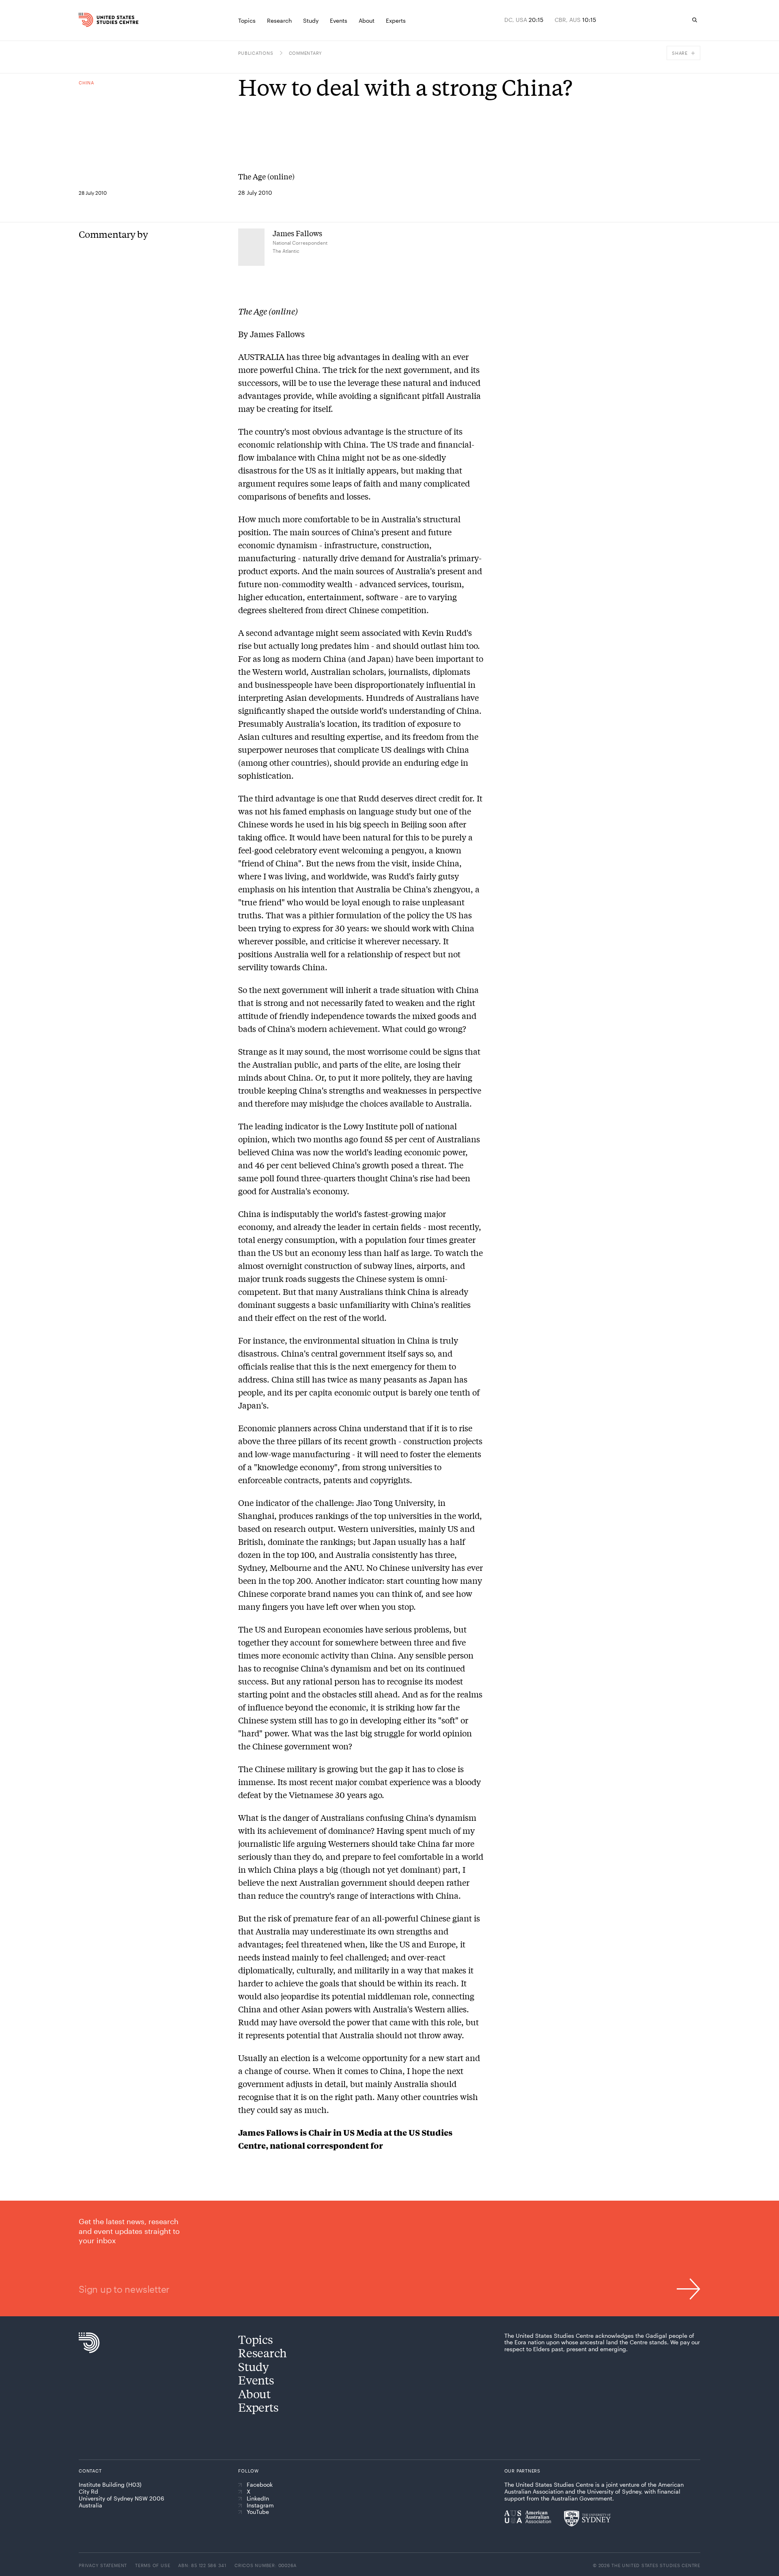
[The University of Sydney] (587, 2518)
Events (256, 2380)
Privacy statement (103, 2565)
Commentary (306, 53)
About (254, 2394)
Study (254, 2366)
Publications (256, 53)
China (86, 83)
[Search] (695, 20)
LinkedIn (258, 2498)
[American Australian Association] (528, 2517)
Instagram (260, 2505)
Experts (258, 2407)
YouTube (258, 2512)
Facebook (260, 2485)
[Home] (97, 20)
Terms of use (153, 2565)
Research (263, 2353)
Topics (255, 2339)
